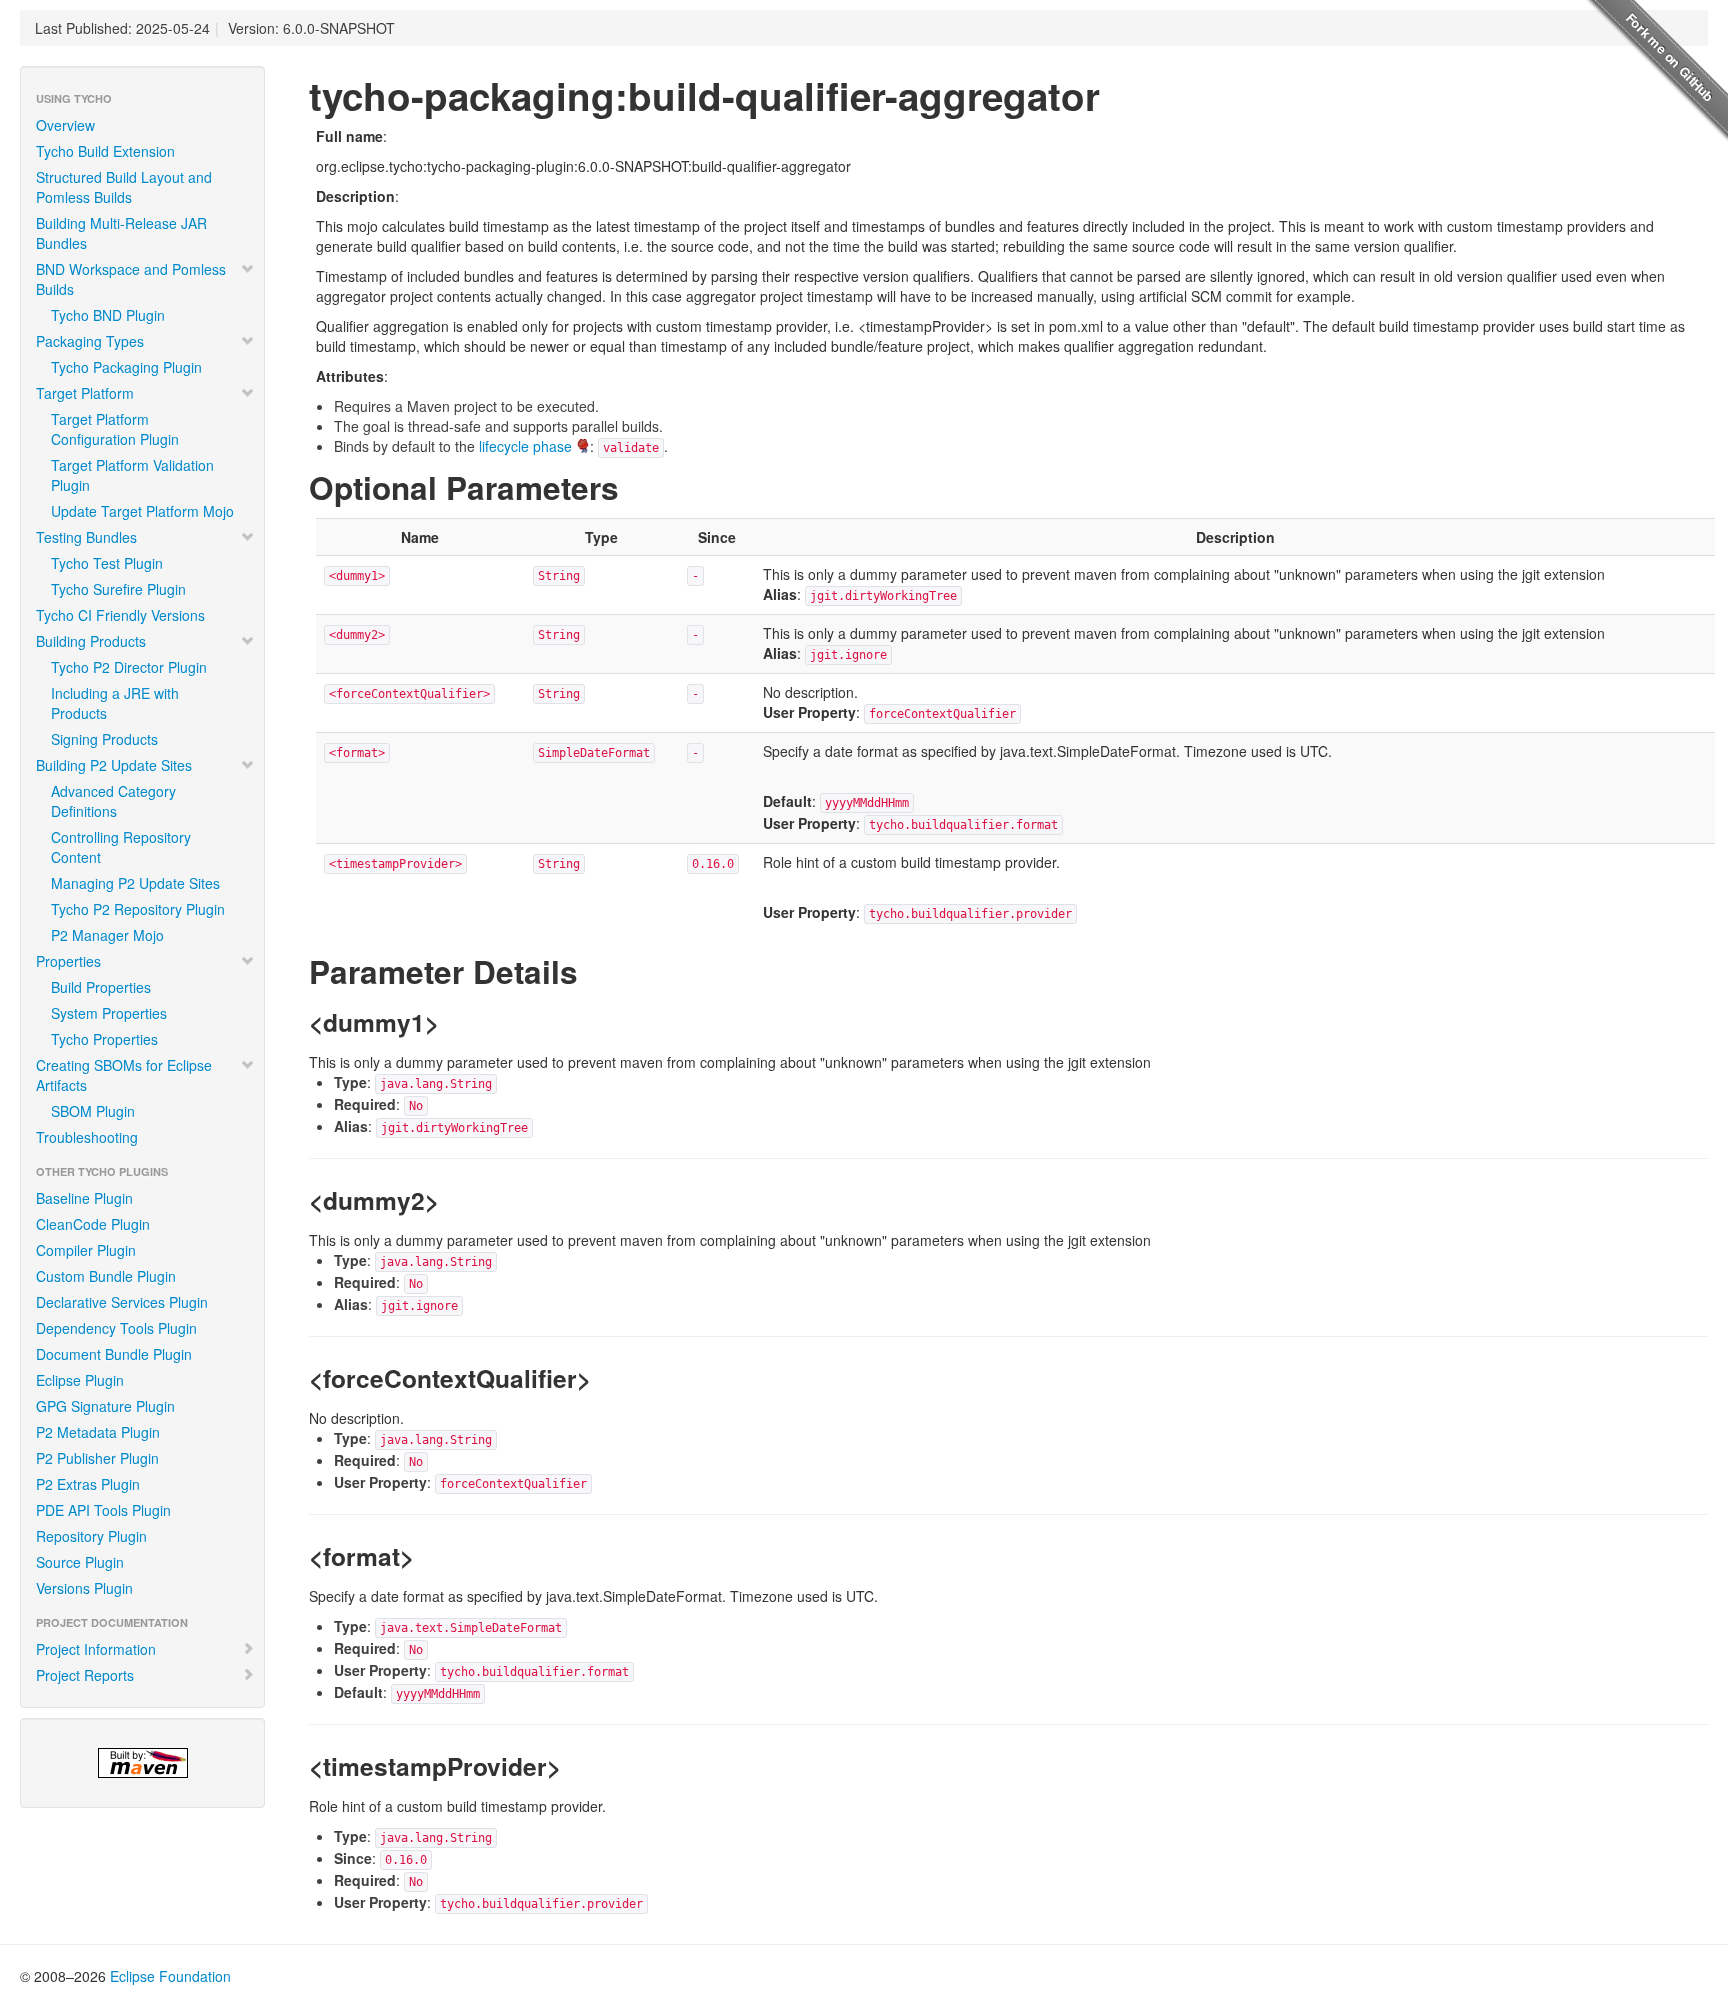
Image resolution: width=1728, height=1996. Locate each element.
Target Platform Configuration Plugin (115, 429)
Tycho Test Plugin (107, 563)
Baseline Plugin (84, 1198)
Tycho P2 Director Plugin (129, 667)
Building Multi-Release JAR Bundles (121, 233)
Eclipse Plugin (80, 1380)
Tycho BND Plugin (108, 315)
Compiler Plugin (86, 1250)
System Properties (109, 1013)
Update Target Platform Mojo (142, 511)
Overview (65, 125)
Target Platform (85, 393)
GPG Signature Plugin (105, 1406)
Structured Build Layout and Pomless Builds (124, 187)
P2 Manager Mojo (107, 935)
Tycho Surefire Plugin (118, 589)
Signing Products (104, 739)
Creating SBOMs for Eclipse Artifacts (124, 1075)
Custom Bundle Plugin (106, 1276)
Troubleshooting (87, 1137)
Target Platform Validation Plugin (132, 475)
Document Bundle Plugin (114, 1354)
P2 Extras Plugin (88, 1484)
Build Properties (101, 987)
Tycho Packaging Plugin (126, 367)
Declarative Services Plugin (122, 1302)
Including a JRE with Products (115, 703)
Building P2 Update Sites (114, 765)
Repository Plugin (91, 1536)
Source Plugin (80, 1562)
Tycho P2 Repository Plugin (138, 909)
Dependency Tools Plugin (116, 1328)
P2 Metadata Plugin (98, 1432)
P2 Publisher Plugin (97, 1458)
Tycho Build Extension (105, 151)
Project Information (96, 1649)
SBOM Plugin (93, 1111)
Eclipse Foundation (170, 1976)
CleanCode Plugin (93, 1224)
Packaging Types (90, 341)
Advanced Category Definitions (113, 801)
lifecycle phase (525, 446)
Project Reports (85, 1675)
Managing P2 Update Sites (135, 883)
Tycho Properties (104, 1039)
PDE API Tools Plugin (103, 1510)
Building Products (91, 641)
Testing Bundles (86, 537)
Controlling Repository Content (121, 847)
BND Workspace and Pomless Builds (131, 279)
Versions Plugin (84, 1588)
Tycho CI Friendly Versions (120, 615)
